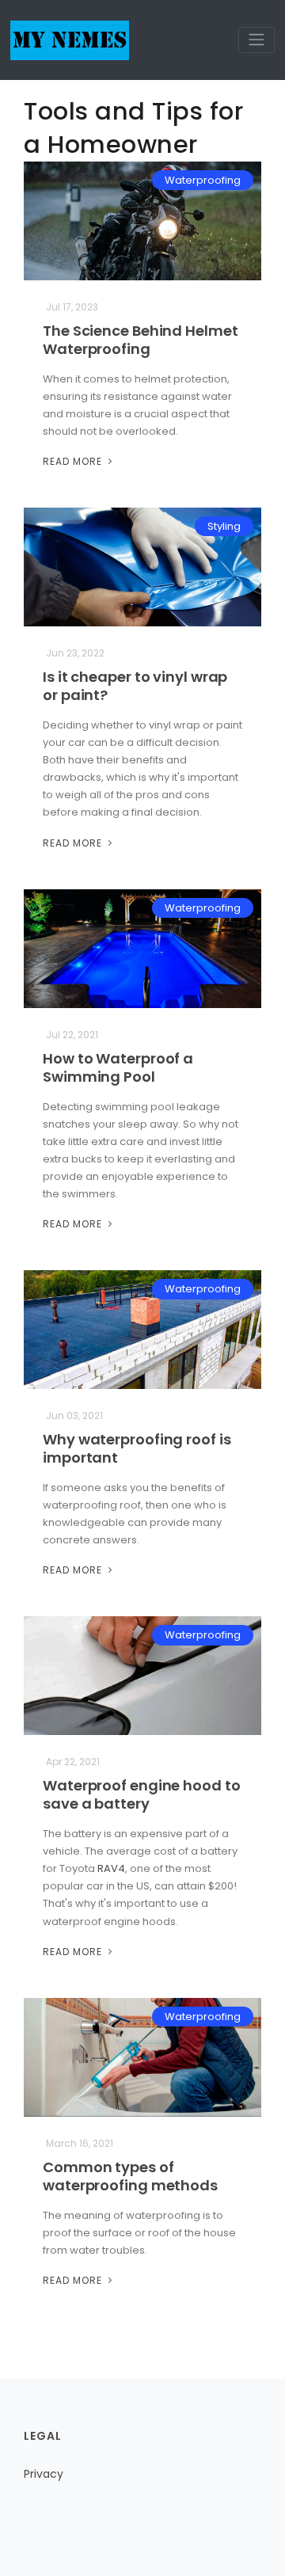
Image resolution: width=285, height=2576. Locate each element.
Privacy (44, 2474)
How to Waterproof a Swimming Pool (118, 1067)
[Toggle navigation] (256, 40)
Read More (74, 461)
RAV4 (111, 1868)
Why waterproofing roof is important (137, 1448)
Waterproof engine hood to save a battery (142, 1794)
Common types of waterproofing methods (130, 2176)
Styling (224, 526)
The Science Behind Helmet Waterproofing (141, 340)
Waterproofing (203, 180)
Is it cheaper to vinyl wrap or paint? (135, 686)
